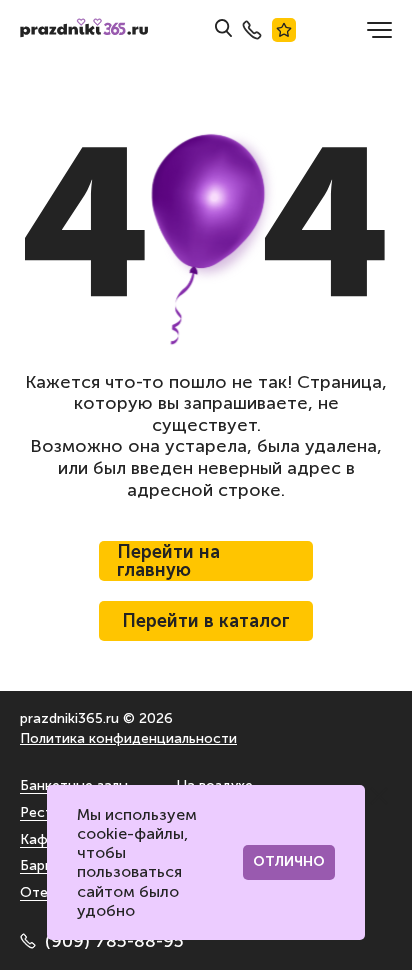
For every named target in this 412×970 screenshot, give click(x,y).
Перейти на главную (168, 561)
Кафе (38, 839)
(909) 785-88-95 (114, 941)
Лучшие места (284, 30)
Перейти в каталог (206, 621)
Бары (37, 865)
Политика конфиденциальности (128, 738)
